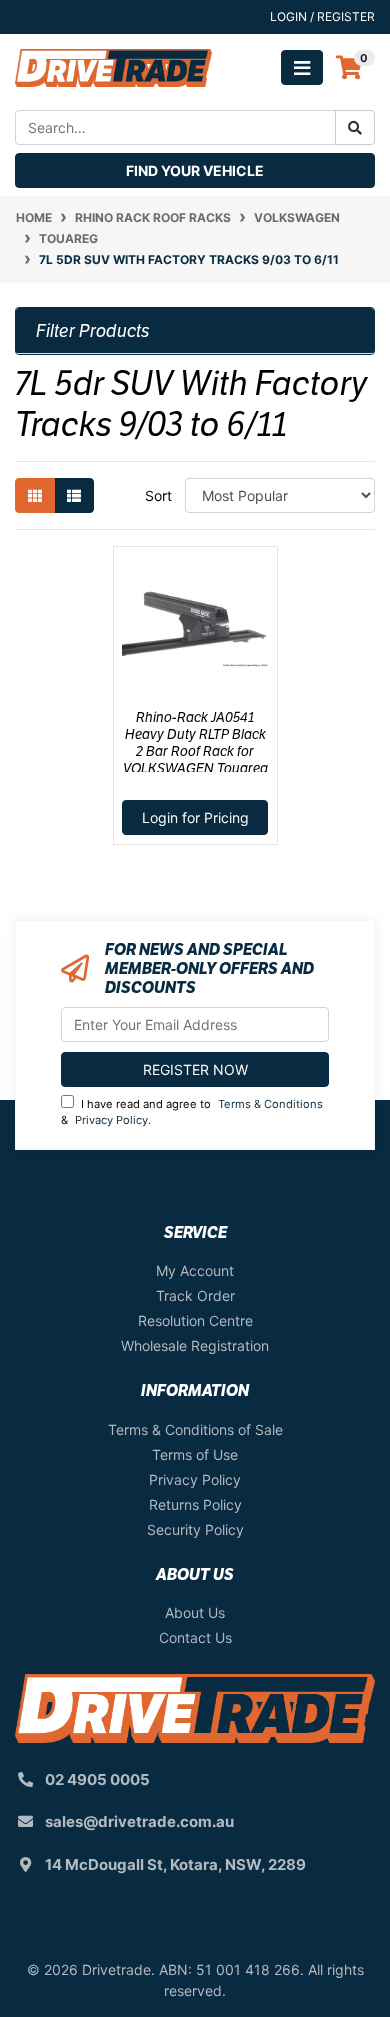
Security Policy (195, 1529)
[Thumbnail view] (35, 495)
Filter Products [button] (93, 331)
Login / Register (322, 16)
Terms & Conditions (270, 1104)
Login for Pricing (195, 817)
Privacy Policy (111, 1120)
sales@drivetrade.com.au (139, 1821)
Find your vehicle (195, 170)
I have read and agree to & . (192, 1112)
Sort (158, 495)
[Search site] (355, 127)
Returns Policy (195, 1504)
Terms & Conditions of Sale (195, 1429)
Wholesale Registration (195, 1345)
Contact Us (195, 1637)
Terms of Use (195, 1454)
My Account (195, 1270)
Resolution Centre (195, 1320)
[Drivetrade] (113, 66)
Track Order (195, 1295)
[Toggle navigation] (302, 67)
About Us (195, 1612)
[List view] (74, 495)
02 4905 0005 (97, 1779)
